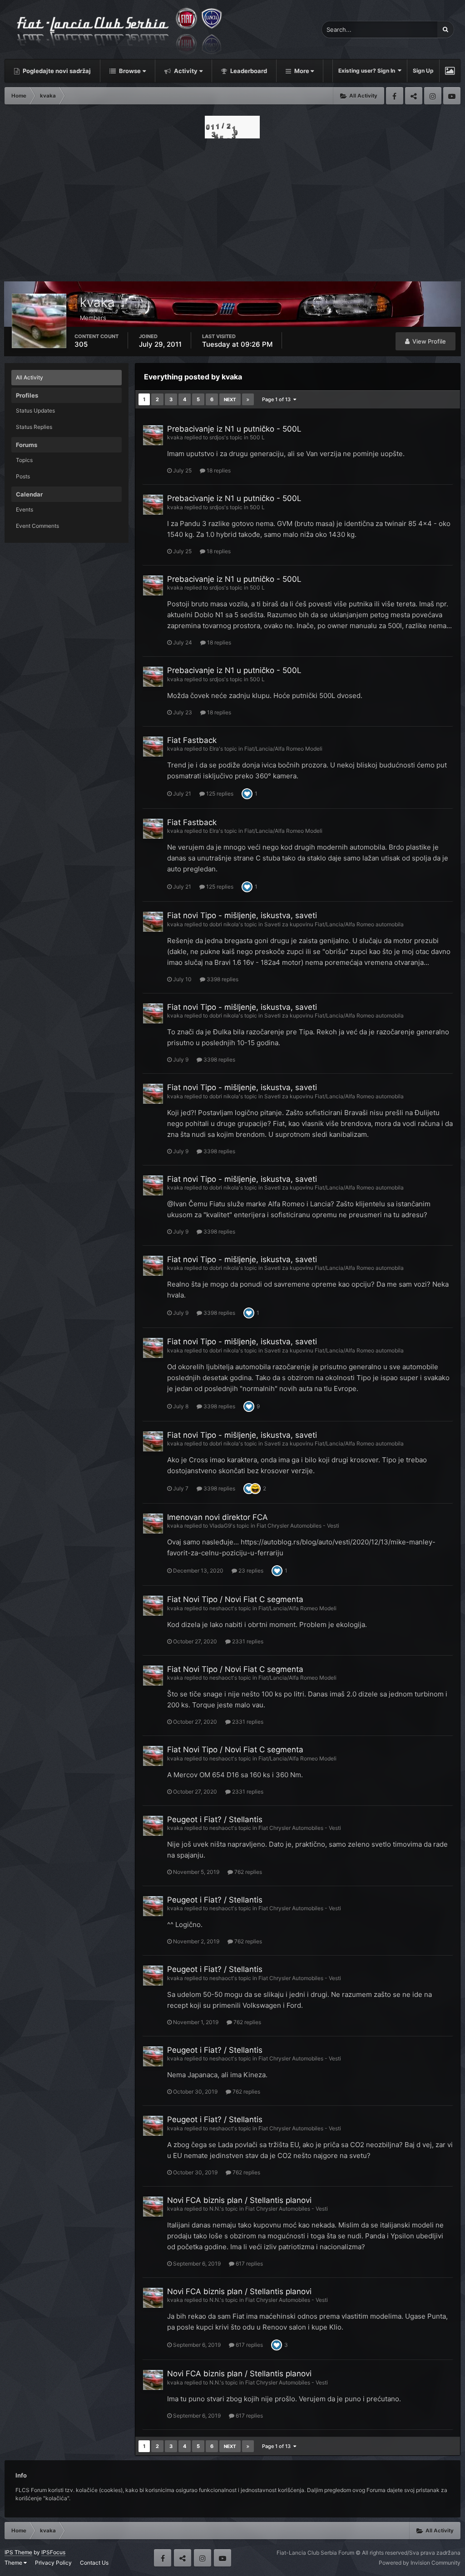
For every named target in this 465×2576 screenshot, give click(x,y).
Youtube (452, 96)
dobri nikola (224, 924)
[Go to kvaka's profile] (153, 435)
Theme (14, 2563)
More (302, 71)
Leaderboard (248, 71)
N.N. (215, 2209)
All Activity (30, 377)
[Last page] (248, 399)
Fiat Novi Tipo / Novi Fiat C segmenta (235, 1599)
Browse (129, 71)
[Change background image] (450, 71)
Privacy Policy (53, 2563)
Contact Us (94, 2563)
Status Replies (34, 427)
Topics (24, 460)
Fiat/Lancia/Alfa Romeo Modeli (283, 749)
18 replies (218, 470)
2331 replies (247, 1641)
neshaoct (221, 1608)
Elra (214, 749)
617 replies (249, 2264)
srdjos (217, 437)
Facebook (395, 96)
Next (230, 399)
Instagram (433, 96)
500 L (257, 437)
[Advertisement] (232, 207)
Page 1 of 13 (278, 399)
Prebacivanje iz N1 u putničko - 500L (234, 429)
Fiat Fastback (192, 740)
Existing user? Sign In (368, 71)
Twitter (414, 96)
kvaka (175, 437)
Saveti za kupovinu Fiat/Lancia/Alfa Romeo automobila (334, 924)
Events (25, 509)
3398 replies (222, 979)
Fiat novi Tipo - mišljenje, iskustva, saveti (242, 915)
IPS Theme (18, 2552)
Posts (23, 476)
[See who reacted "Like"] (247, 793)
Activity (185, 71)
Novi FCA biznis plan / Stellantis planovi (239, 2200)
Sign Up (423, 71)
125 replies (219, 794)
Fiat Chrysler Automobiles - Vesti (298, 1526)
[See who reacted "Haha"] (255, 1488)
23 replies (250, 1571)
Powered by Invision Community (420, 2563)
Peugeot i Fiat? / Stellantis (215, 1819)
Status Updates (35, 410)
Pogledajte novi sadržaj (56, 71)
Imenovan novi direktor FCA (218, 1517)
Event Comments (37, 526)
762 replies (247, 1872)
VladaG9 (220, 1526)
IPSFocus (53, 2552)
